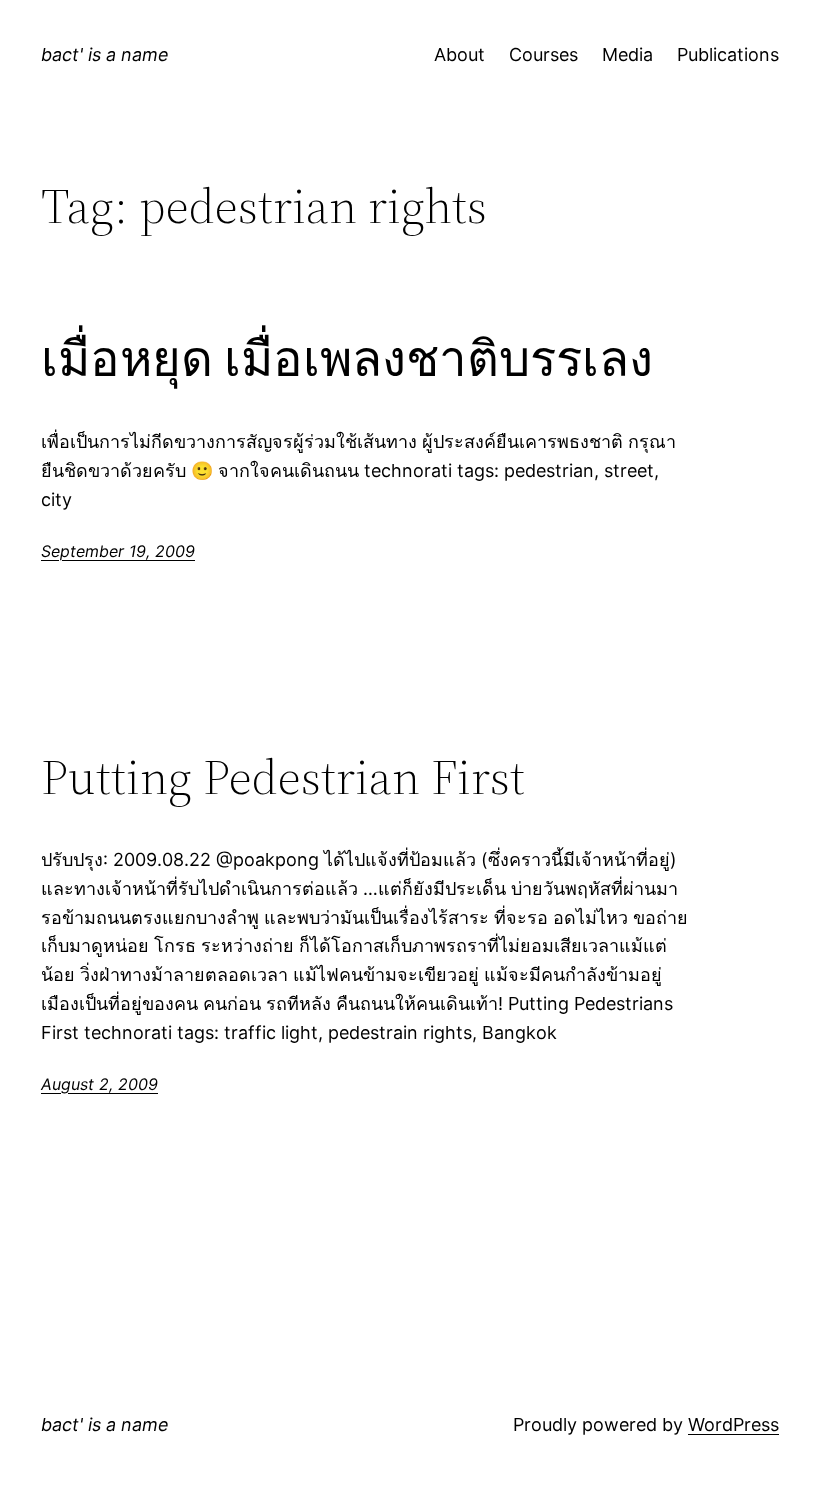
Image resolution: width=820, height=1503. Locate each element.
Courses (543, 54)
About (459, 54)
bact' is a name (105, 54)
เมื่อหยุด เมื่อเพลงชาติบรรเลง (347, 359)
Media (627, 54)
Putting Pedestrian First (283, 777)
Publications (728, 54)
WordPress (733, 1424)
